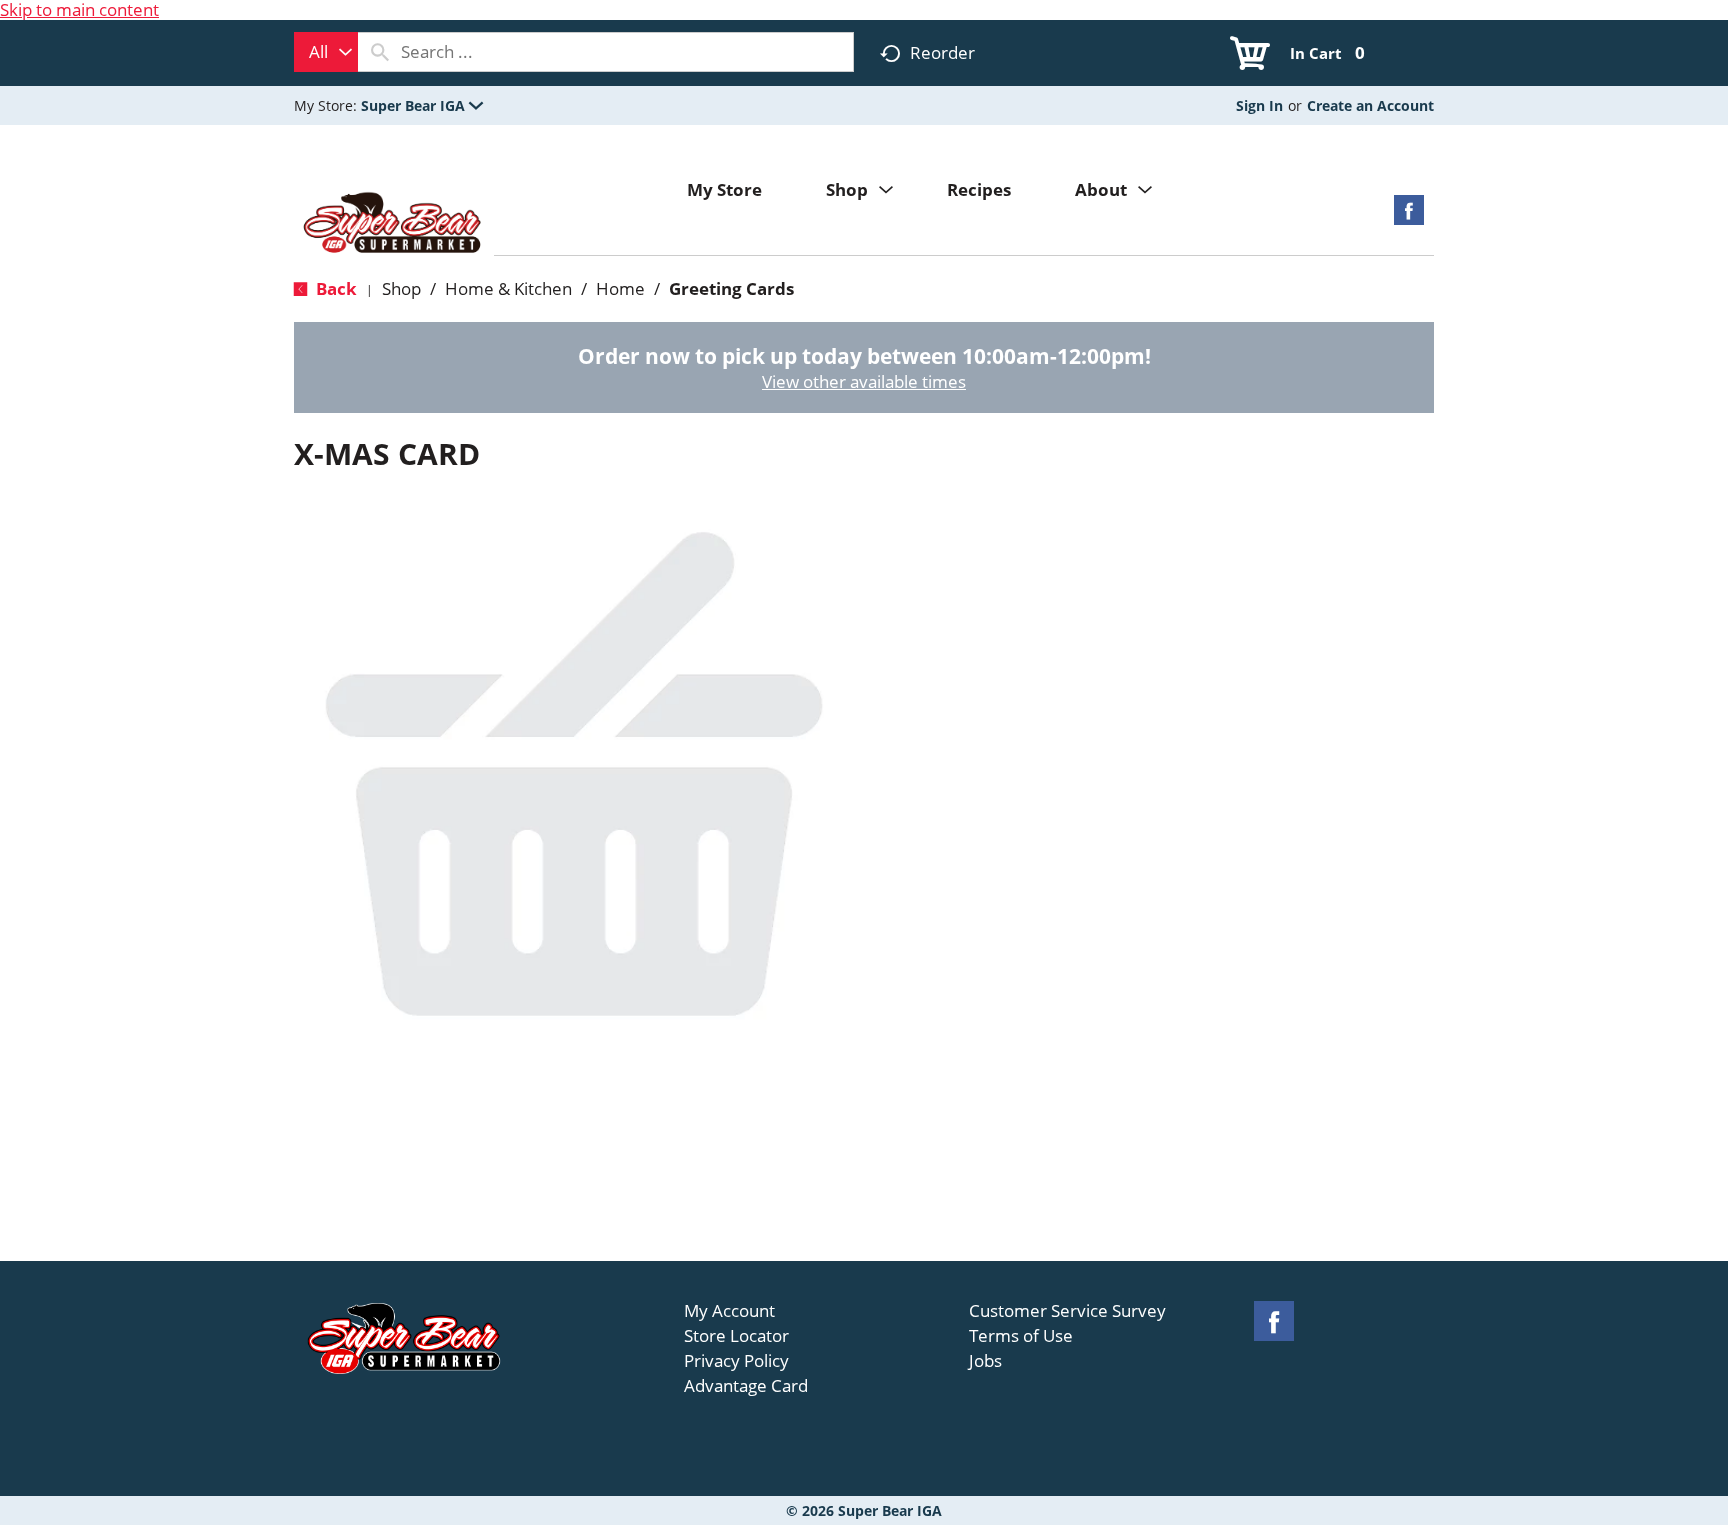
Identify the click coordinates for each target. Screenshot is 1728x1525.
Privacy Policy (736, 1361)
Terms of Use (1021, 1336)
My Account (729, 1311)
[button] (422, 105)
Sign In (1259, 105)
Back (334, 288)
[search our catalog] (380, 52)
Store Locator (736, 1336)
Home (620, 288)
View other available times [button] (864, 381)
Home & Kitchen (508, 288)
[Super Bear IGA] (394, 224)
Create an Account (1370, 105)
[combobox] (326, 52)
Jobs (985, 1361)
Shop (401, 288)
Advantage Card (746, 1386)
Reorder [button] (942, 52)
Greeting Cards (731, 288)
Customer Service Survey (1067, 1311)
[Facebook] (1409, 216)
